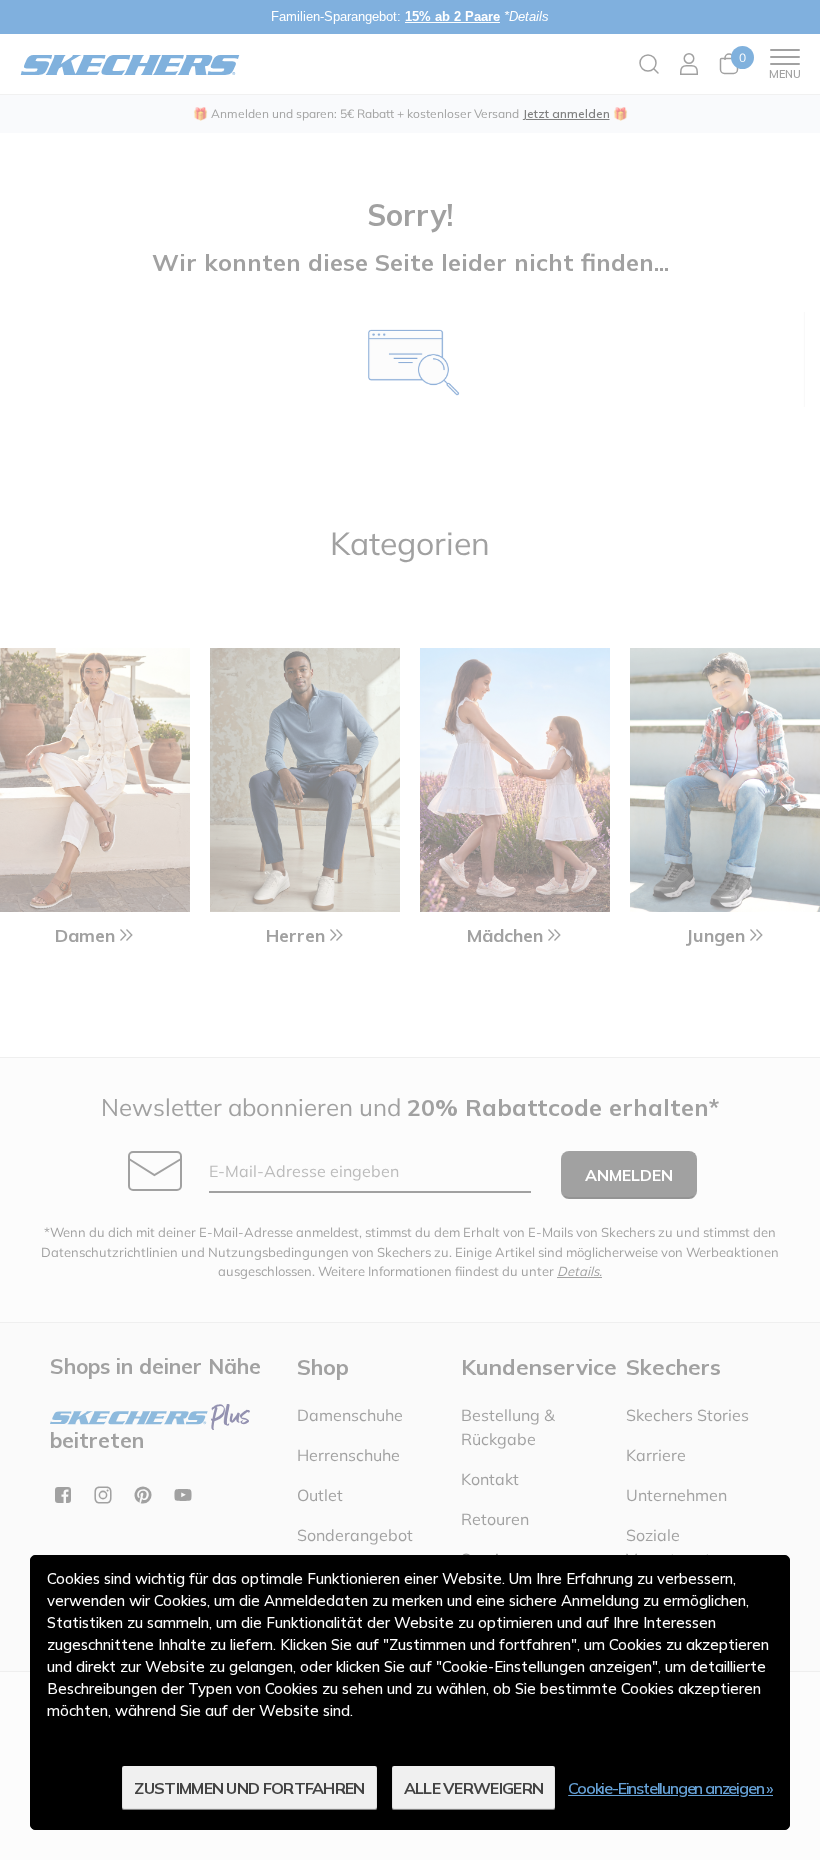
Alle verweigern (474, 1788)
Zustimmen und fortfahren (249, 1788)
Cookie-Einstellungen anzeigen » (670, 1788)
